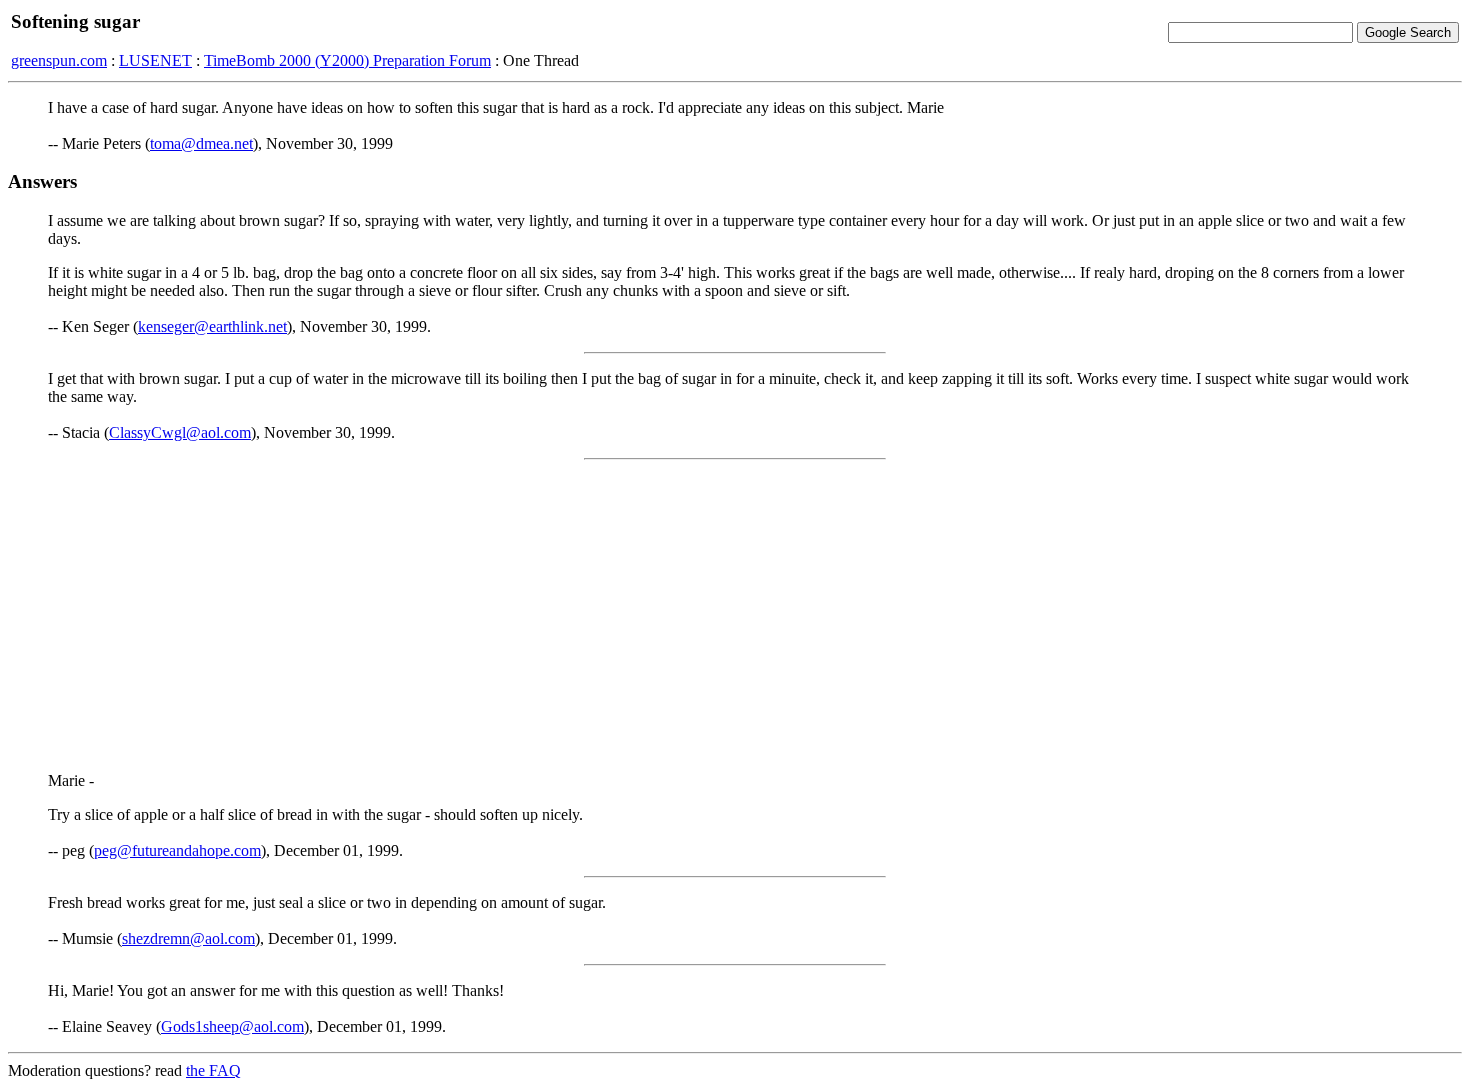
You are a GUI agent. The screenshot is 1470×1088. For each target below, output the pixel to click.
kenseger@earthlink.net (212, 326)
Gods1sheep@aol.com (232, 1026)
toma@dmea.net (201, 143)
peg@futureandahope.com (177, 850)
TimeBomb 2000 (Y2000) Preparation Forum (347, 60)
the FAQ (213, 1070)
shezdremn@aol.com (188, 938)
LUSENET (155, 60)
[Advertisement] (735, 616)
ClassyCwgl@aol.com (180, 432)
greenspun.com (59, 60)
